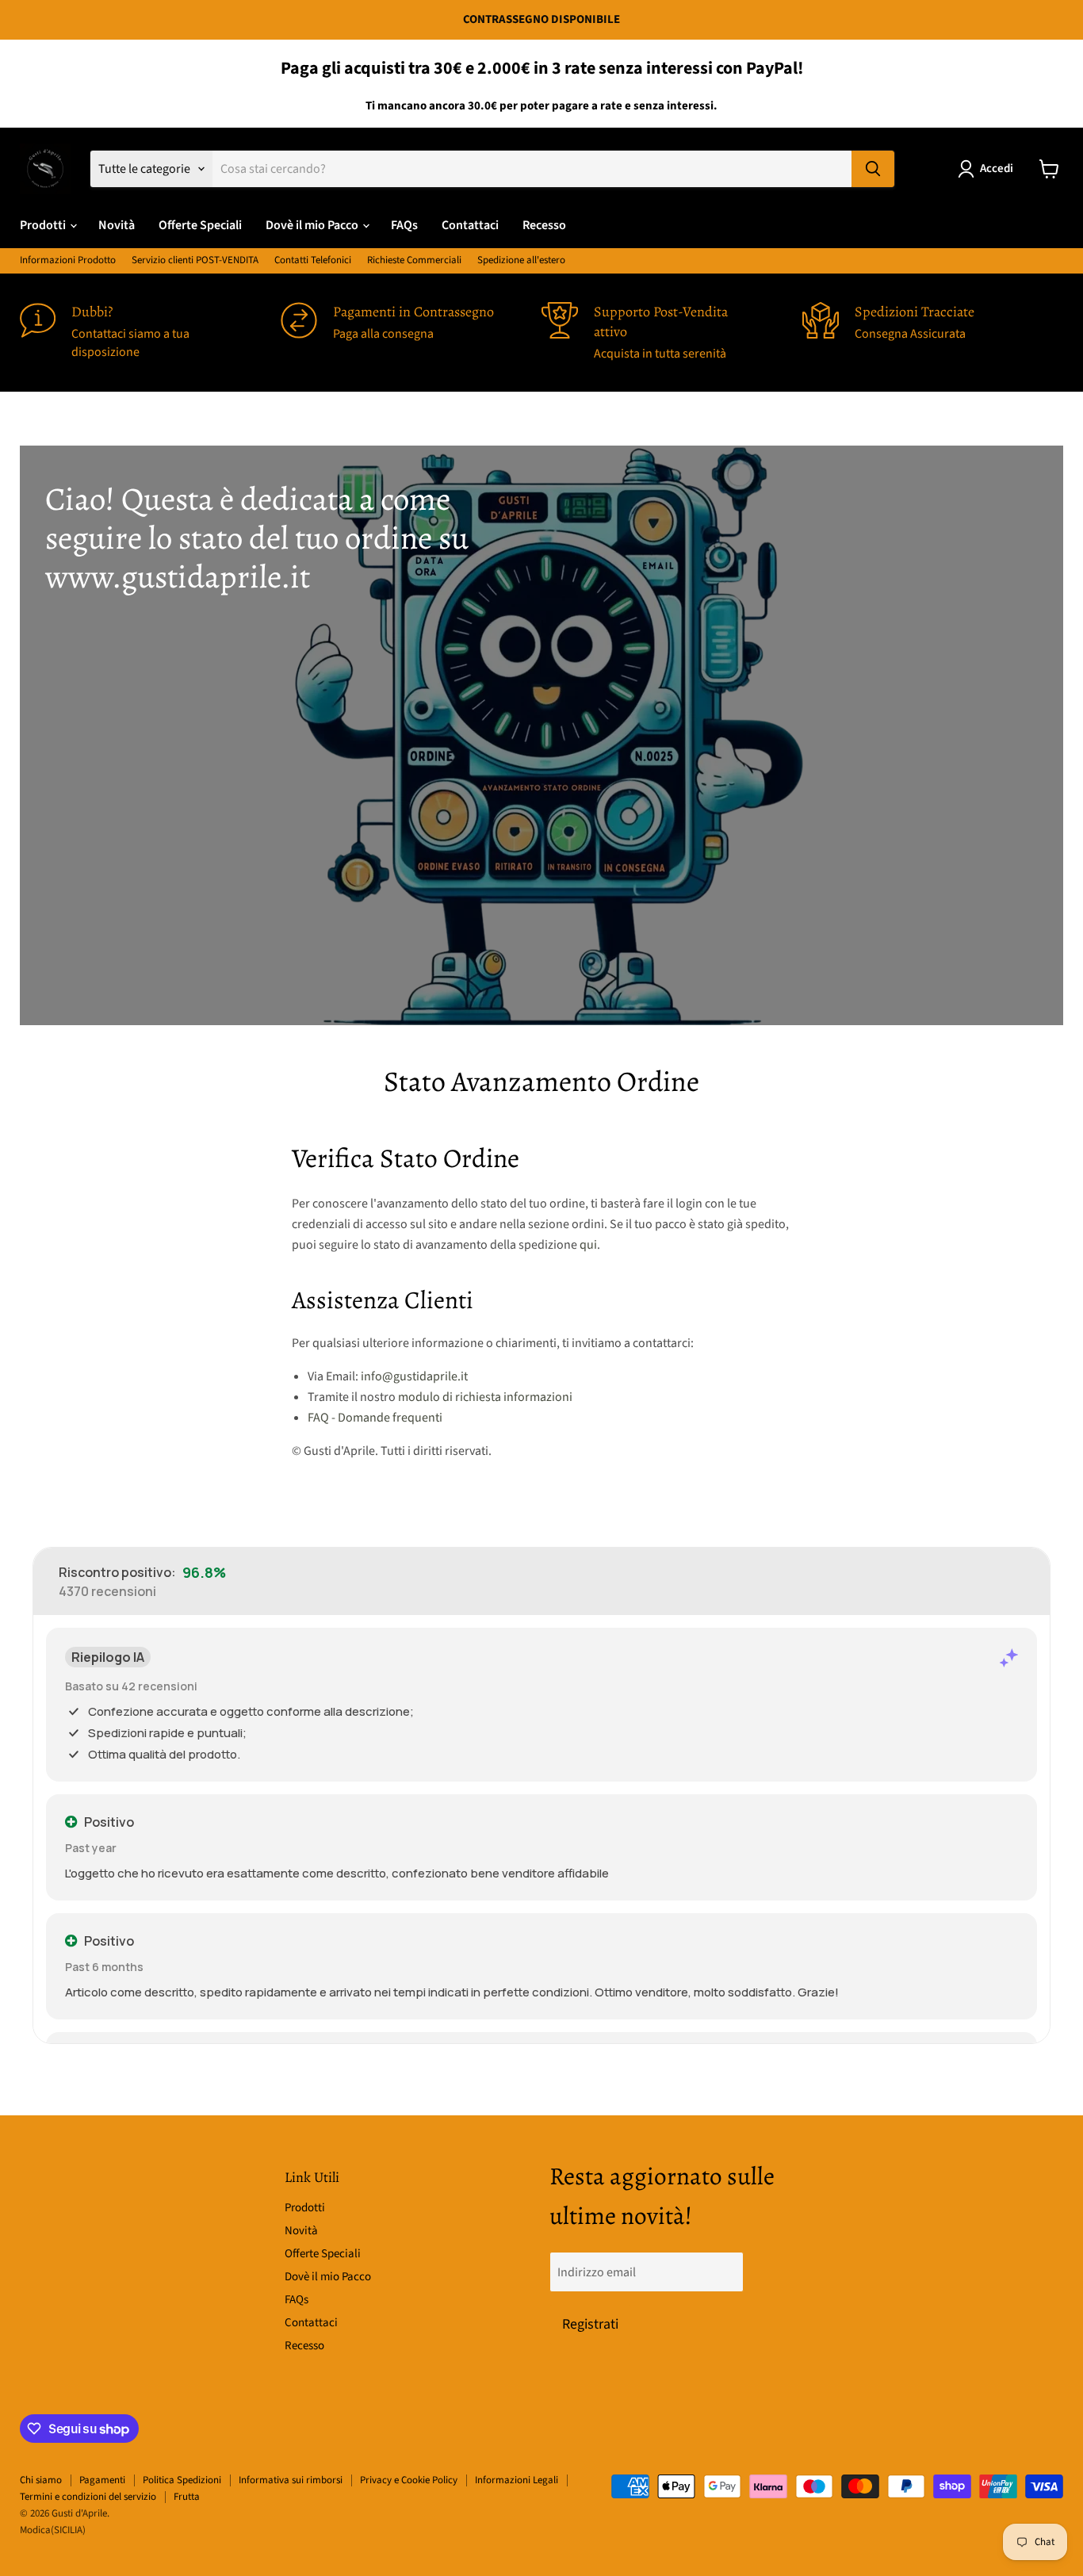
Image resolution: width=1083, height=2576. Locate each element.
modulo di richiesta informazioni (485, 1397)
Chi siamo (41, 2480)
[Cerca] (873, 169)
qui (588, 1245)
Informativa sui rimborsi (291, 2480)
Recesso (544, 225)
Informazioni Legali (517, 2480)
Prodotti (44, 225)
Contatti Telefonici (313, 260)
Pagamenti (102, 2480)
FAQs (404, 225)
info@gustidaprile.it (414, 1376)
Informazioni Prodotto (68, 260)
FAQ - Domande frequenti (375, 1418)
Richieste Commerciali (414, 260)
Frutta (187, 2497)
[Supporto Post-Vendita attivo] (672, 333)
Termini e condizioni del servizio (88, 2497)
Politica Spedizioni (182, 2480)
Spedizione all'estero (521, 260)
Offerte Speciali (200, 225)
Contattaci (470, 225)
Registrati (590, 2324)
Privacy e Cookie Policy (409, 2480)
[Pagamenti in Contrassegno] (411, 333)
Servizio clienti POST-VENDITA (195, 260)
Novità (117, 225)
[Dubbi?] (150, 333)
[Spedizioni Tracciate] (933, 333)
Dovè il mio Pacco (313, 225)
